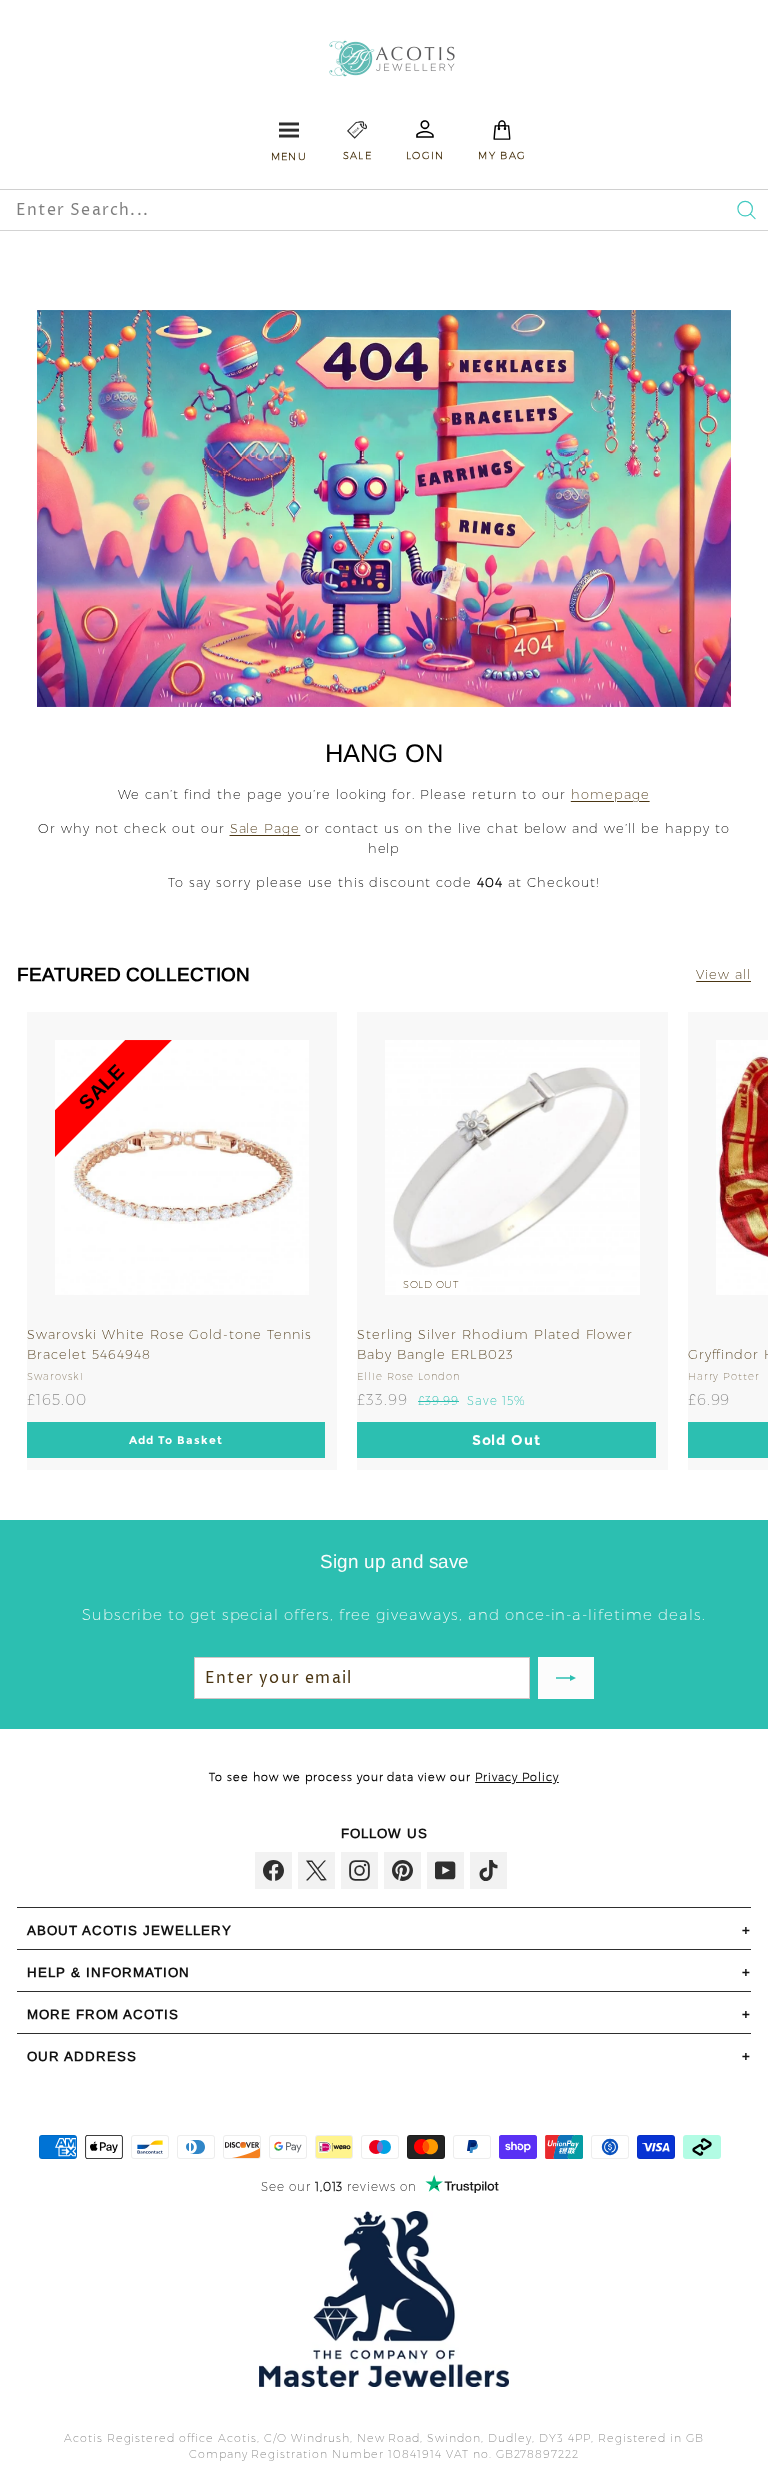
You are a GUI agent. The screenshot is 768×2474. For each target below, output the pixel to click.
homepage (610, 794)
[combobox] (307, 210)
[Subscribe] (566, 1678)
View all (723, 974)
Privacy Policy (517, 1777)
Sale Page (265, 828)
